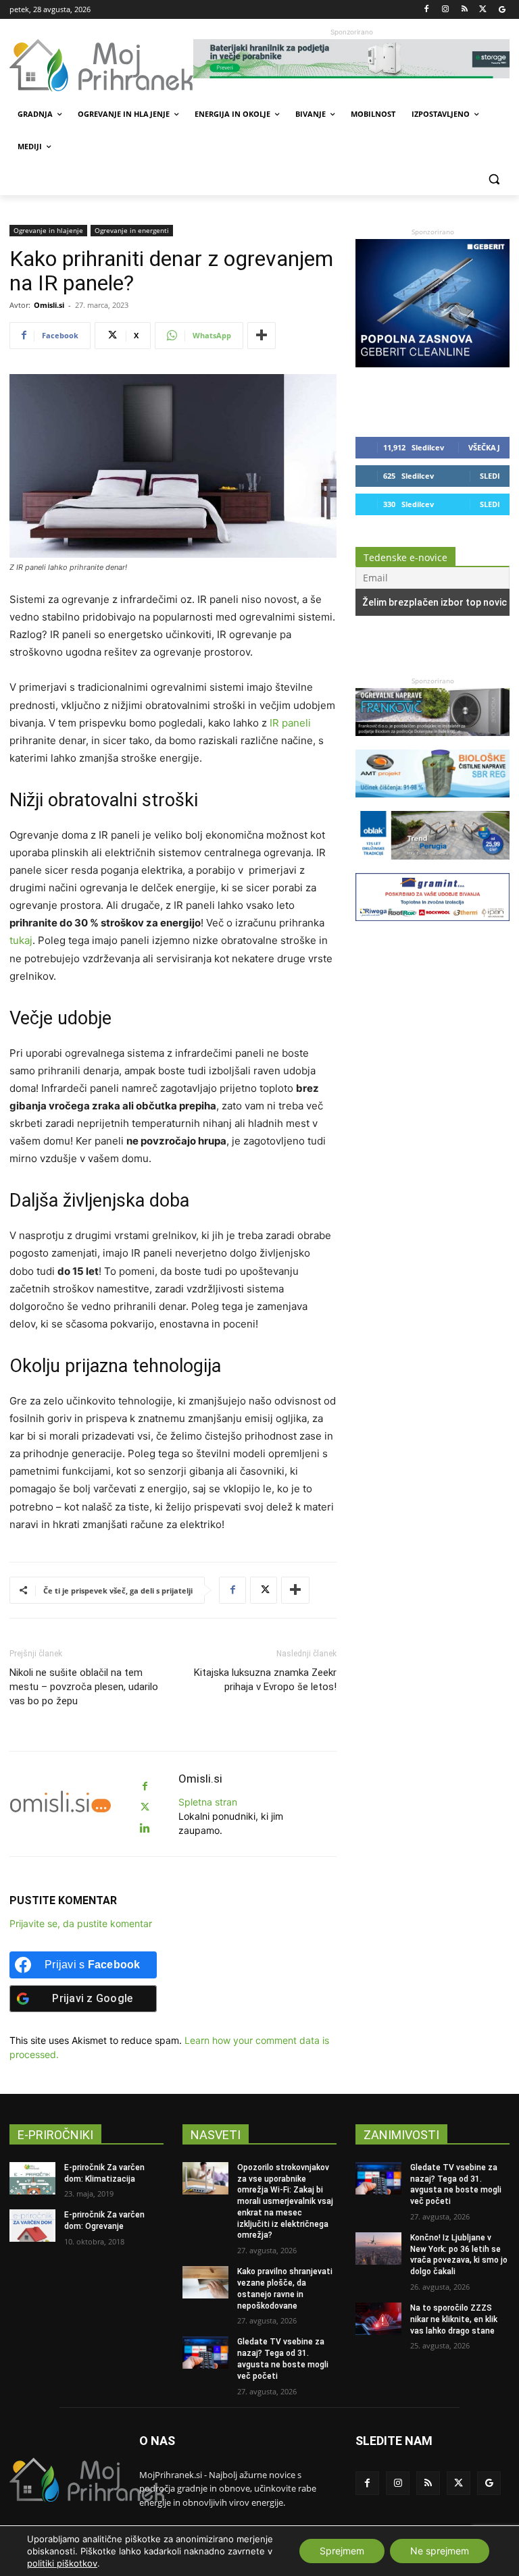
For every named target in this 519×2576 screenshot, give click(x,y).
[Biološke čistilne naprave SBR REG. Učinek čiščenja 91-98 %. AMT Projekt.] (432, 804)
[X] (483, 10)
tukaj (21, 940)
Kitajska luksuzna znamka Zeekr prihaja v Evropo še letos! (265, 1680)
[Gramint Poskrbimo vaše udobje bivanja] (432, 927)
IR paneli (290, 723)
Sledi (490, 476)
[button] (494, 179)
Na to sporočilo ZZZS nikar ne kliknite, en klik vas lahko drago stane (454, 2319)
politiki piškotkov (62, 2563)
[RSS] (465, 10)
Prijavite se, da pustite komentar (81, 1923)
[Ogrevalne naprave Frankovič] (432, 742)
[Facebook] (427, 10)
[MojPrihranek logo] (101, 65)
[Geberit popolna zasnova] (432, 364)
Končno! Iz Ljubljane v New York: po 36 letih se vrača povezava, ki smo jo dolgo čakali (459, 2255)
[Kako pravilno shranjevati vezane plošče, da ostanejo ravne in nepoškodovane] (205, 2282)
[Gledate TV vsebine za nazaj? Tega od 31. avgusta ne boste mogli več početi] (205, 2352)
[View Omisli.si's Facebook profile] (145, 1786)
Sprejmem (342, 2551)
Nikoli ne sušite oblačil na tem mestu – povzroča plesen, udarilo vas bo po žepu (84, 1687)
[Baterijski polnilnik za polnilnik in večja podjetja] (351, 59)
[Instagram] (446, 10)
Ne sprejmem (440, 2551)
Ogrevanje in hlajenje (48, 230)
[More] (262, 336)
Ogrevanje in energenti (132, 230)
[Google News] (502, 10)
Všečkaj (484, 447)
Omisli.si (49, 305)
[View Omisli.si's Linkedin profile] (145, 1828)
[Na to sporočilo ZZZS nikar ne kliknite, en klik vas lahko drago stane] (378, 2319)
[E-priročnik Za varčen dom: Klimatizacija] (32, 2178)
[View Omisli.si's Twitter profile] (145, 1807)
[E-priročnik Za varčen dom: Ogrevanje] (32, 2226)
